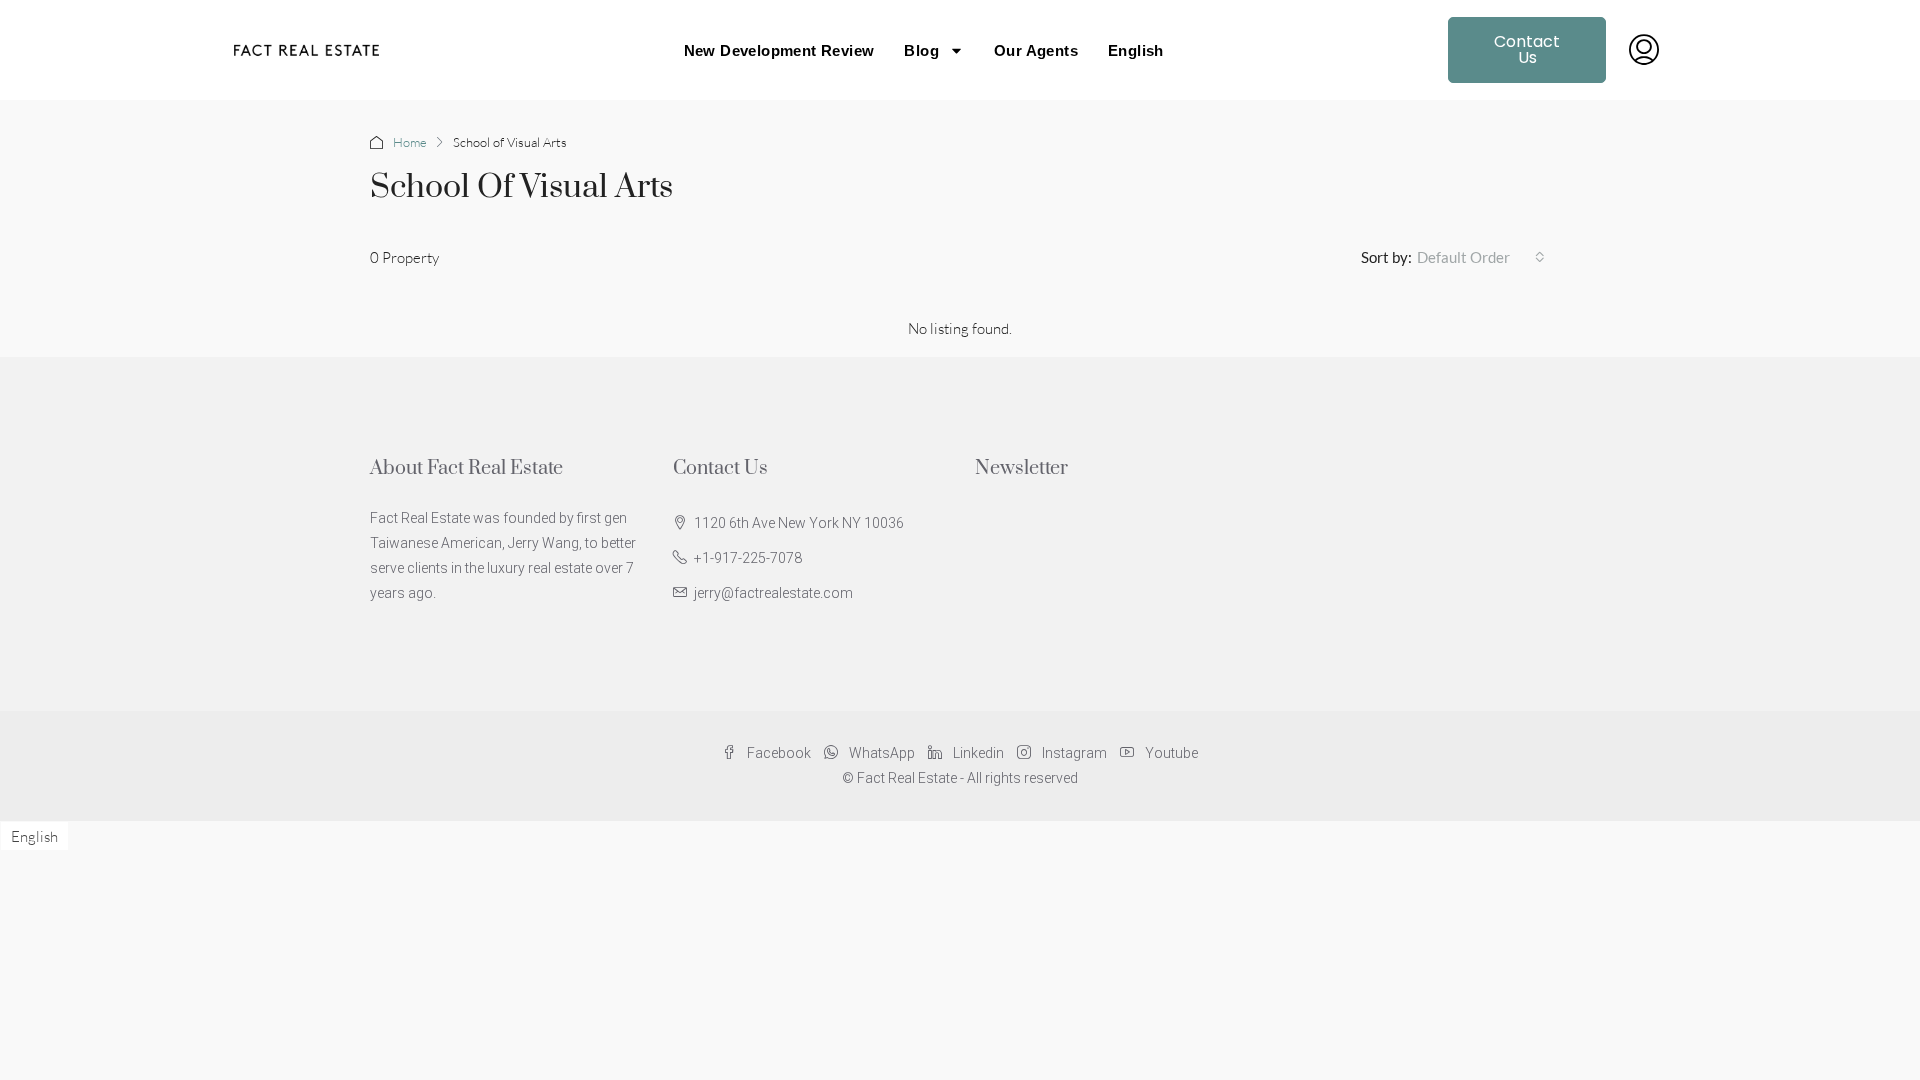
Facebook (779, 753)
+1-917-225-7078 (748, 558)
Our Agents (1036, 50)
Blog (921, 50)
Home (410, 142)
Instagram (1074, 753)
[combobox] (1481, 257)
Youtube (1170, 753)
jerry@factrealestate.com (773, 593)
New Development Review (779, 50)
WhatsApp (882, 753)
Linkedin (978, 753)
